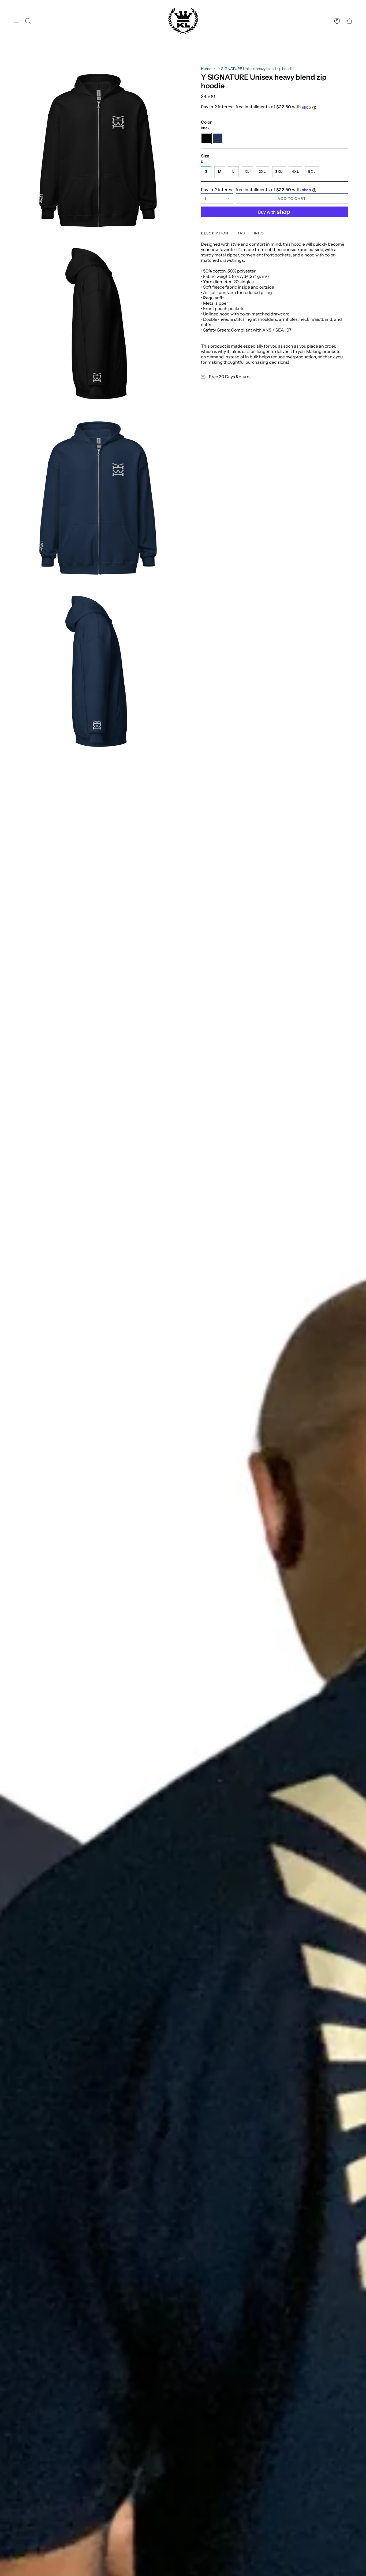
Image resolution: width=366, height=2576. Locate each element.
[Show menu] (16, 21)
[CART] (349, 21)
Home (206, 69)
